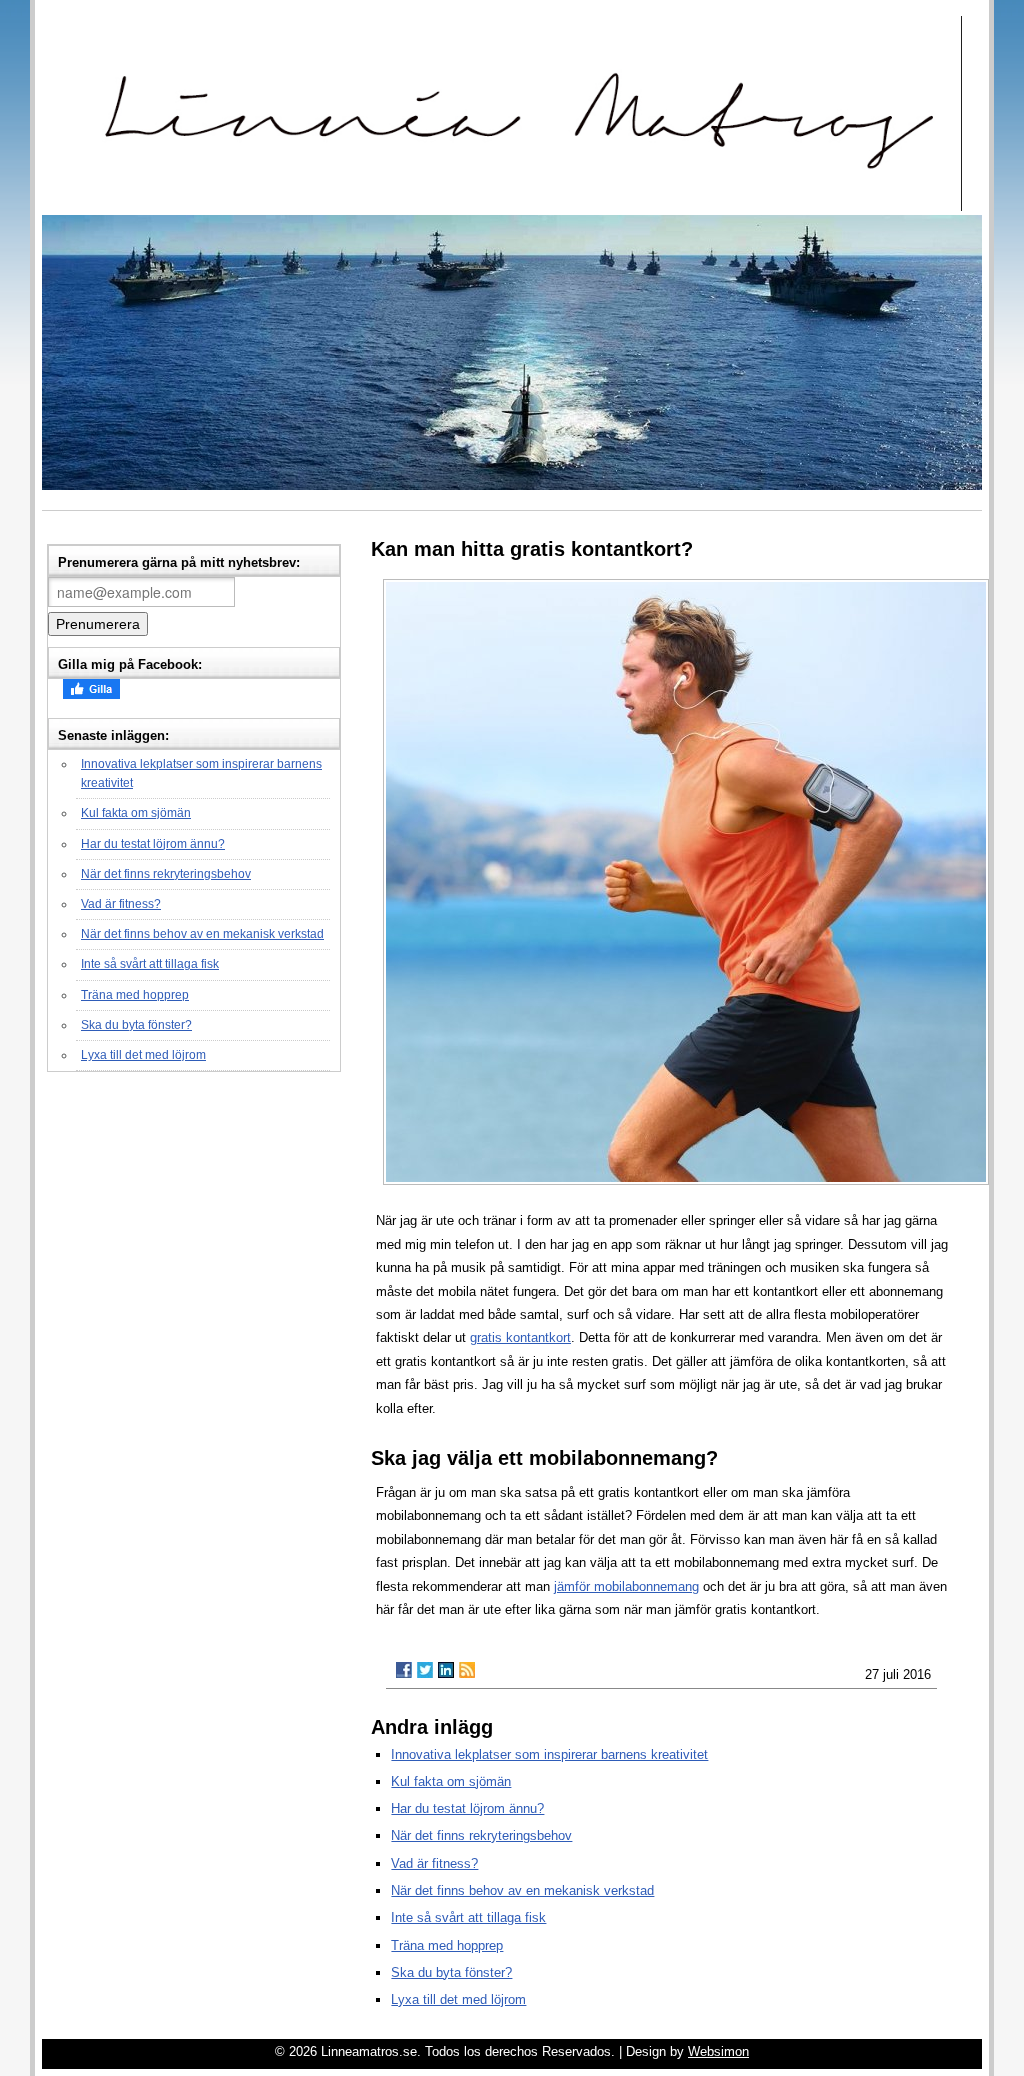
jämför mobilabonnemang (626, 1586)
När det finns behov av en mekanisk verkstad (202, 934)
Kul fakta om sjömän (136, 813)
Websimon (718, 2051)
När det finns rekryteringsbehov (166, 874)
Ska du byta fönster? (136, 1025)
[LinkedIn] (446, 1670)
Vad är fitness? (121, 904)
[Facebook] (404, 1670)
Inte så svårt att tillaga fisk (150, 964)
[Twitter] (425, 1670)
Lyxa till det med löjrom (143, 1055)
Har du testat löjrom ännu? (153, 844)
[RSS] (467, 1670)
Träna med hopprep (135, 995)
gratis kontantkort (520, 1337)
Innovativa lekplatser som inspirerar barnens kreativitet (549, 1754)
